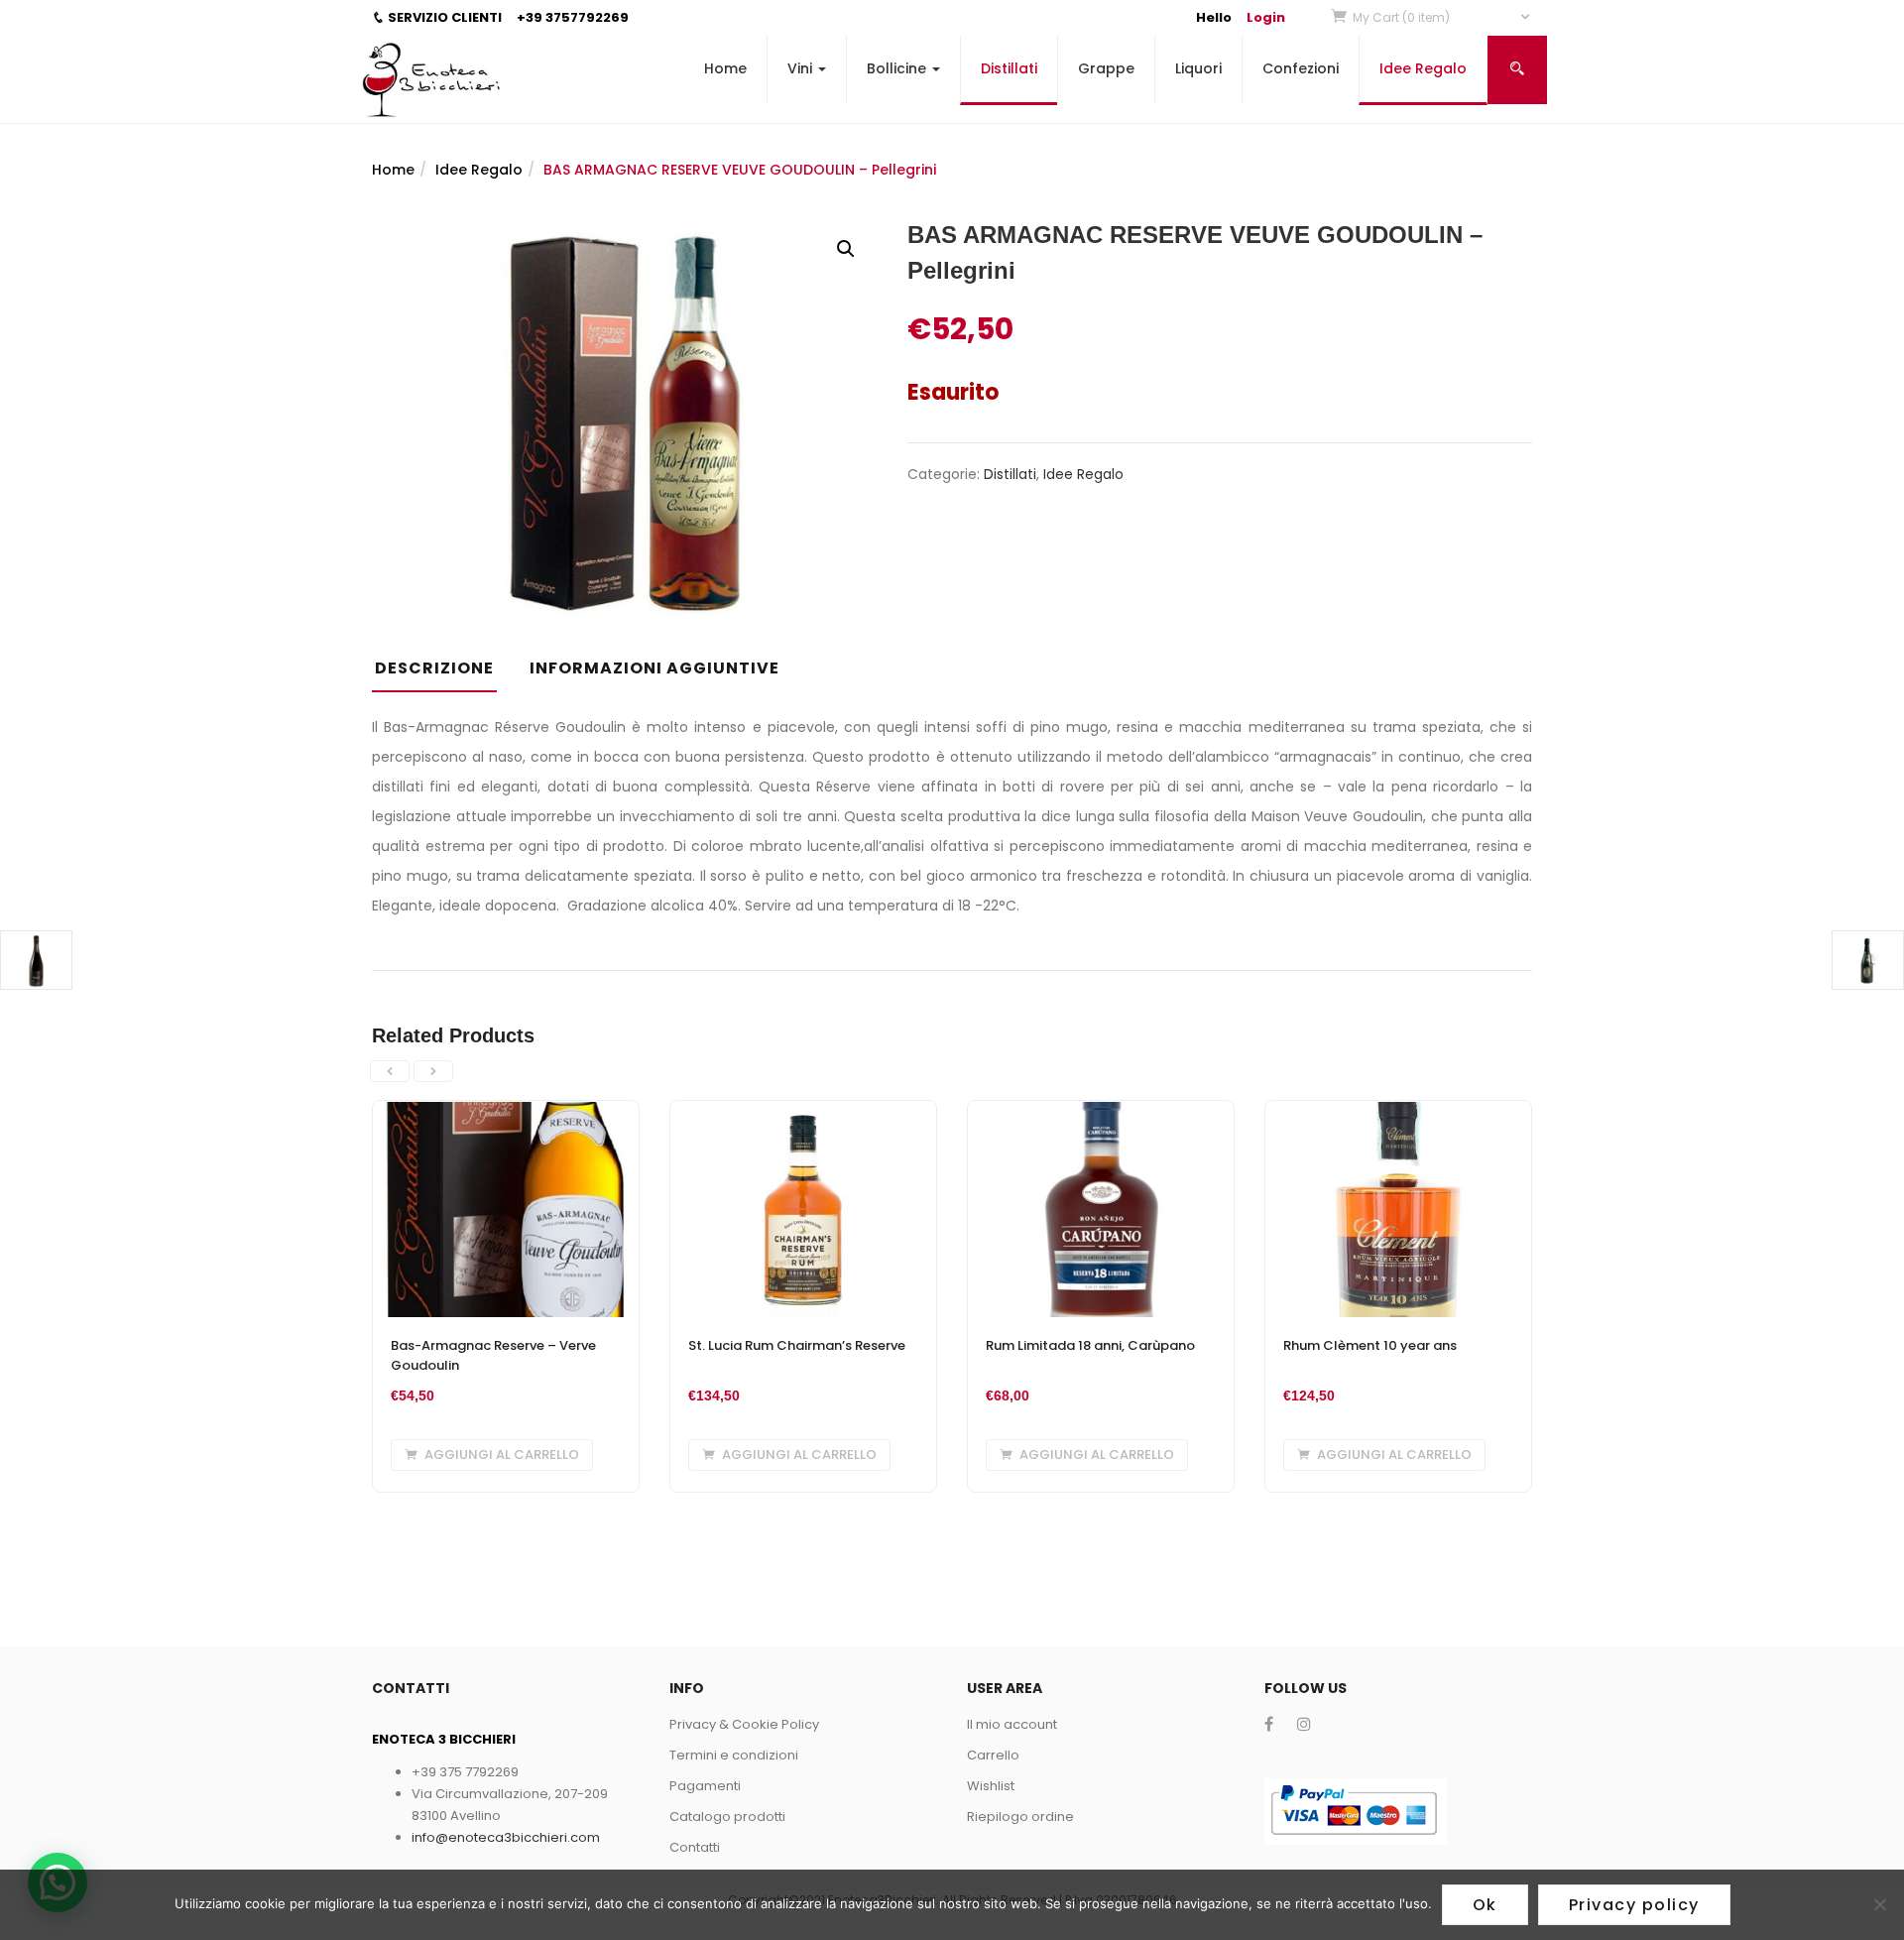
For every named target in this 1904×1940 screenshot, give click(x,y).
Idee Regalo (1423, 68)
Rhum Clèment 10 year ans (1370, 1345)
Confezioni (1301, 68)
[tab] (442, 674)
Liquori (1198, 68)
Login (1266, 17)
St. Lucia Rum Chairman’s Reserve (797, 1345)
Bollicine (898, 68)
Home (725, 68)
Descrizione (434, 668)
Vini (802, 68)
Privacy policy (1634, 1905)
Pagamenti (705, 1786)
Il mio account (1012, 1724)
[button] (1442, 17)
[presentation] (390, 1071)
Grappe (1106, 68)
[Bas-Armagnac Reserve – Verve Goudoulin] (506, 1113)
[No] (1879, 1904)
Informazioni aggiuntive (654, 668)
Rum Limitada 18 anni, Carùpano (1090, 1345)
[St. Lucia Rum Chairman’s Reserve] (803, 1113)
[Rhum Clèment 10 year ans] (1398, 1113)
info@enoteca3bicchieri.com (506, 1837)
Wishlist (991, 1786)
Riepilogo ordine (1020, 1817)
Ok (1485, 1905)
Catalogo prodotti (727, 1817)
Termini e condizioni (734, 1755)
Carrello (993, 1755)
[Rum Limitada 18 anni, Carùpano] (1101, 1113)
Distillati (1009, 68)
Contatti (695, 1847)
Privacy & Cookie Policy (744, 1724)
